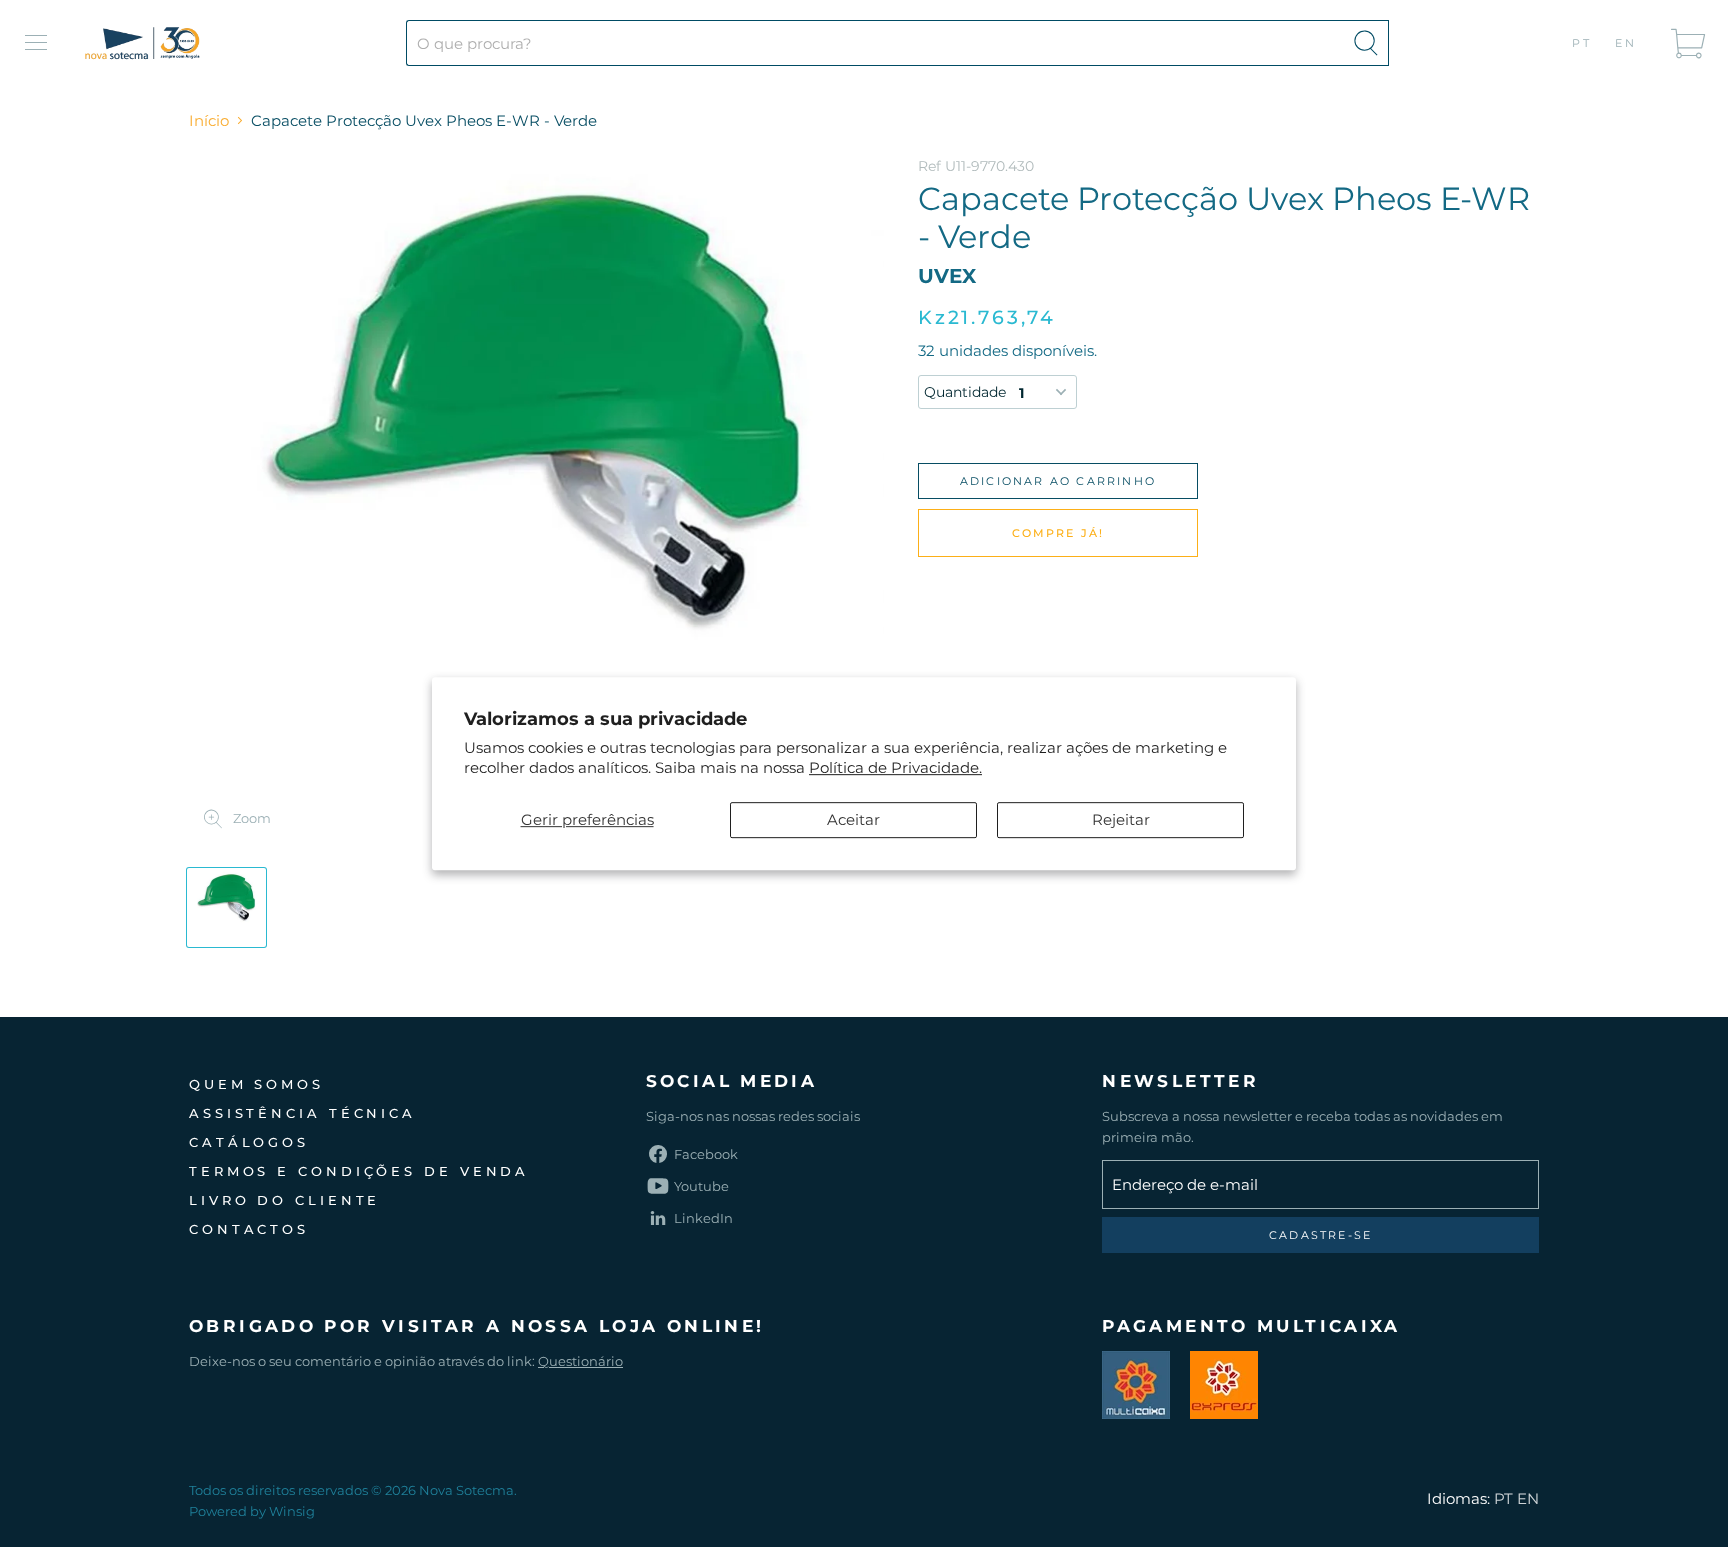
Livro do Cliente (284, 1200)
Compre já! (1058, 533)
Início (209, 120)
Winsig (292, 1511)
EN (1626, 43)
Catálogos (249, 1142)
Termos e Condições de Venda (359, 1171)
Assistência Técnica (302, 1113)
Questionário (580, 1361)
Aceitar (853, 819)
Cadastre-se (1320, 1235)
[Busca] (1366, 43)
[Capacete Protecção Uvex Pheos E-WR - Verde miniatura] (226, 907)
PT (1582, 43)
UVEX (947, 276)
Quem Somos (256, 1084)
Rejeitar (1121, 819)
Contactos (249, 1229)
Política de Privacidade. (895, 767)
